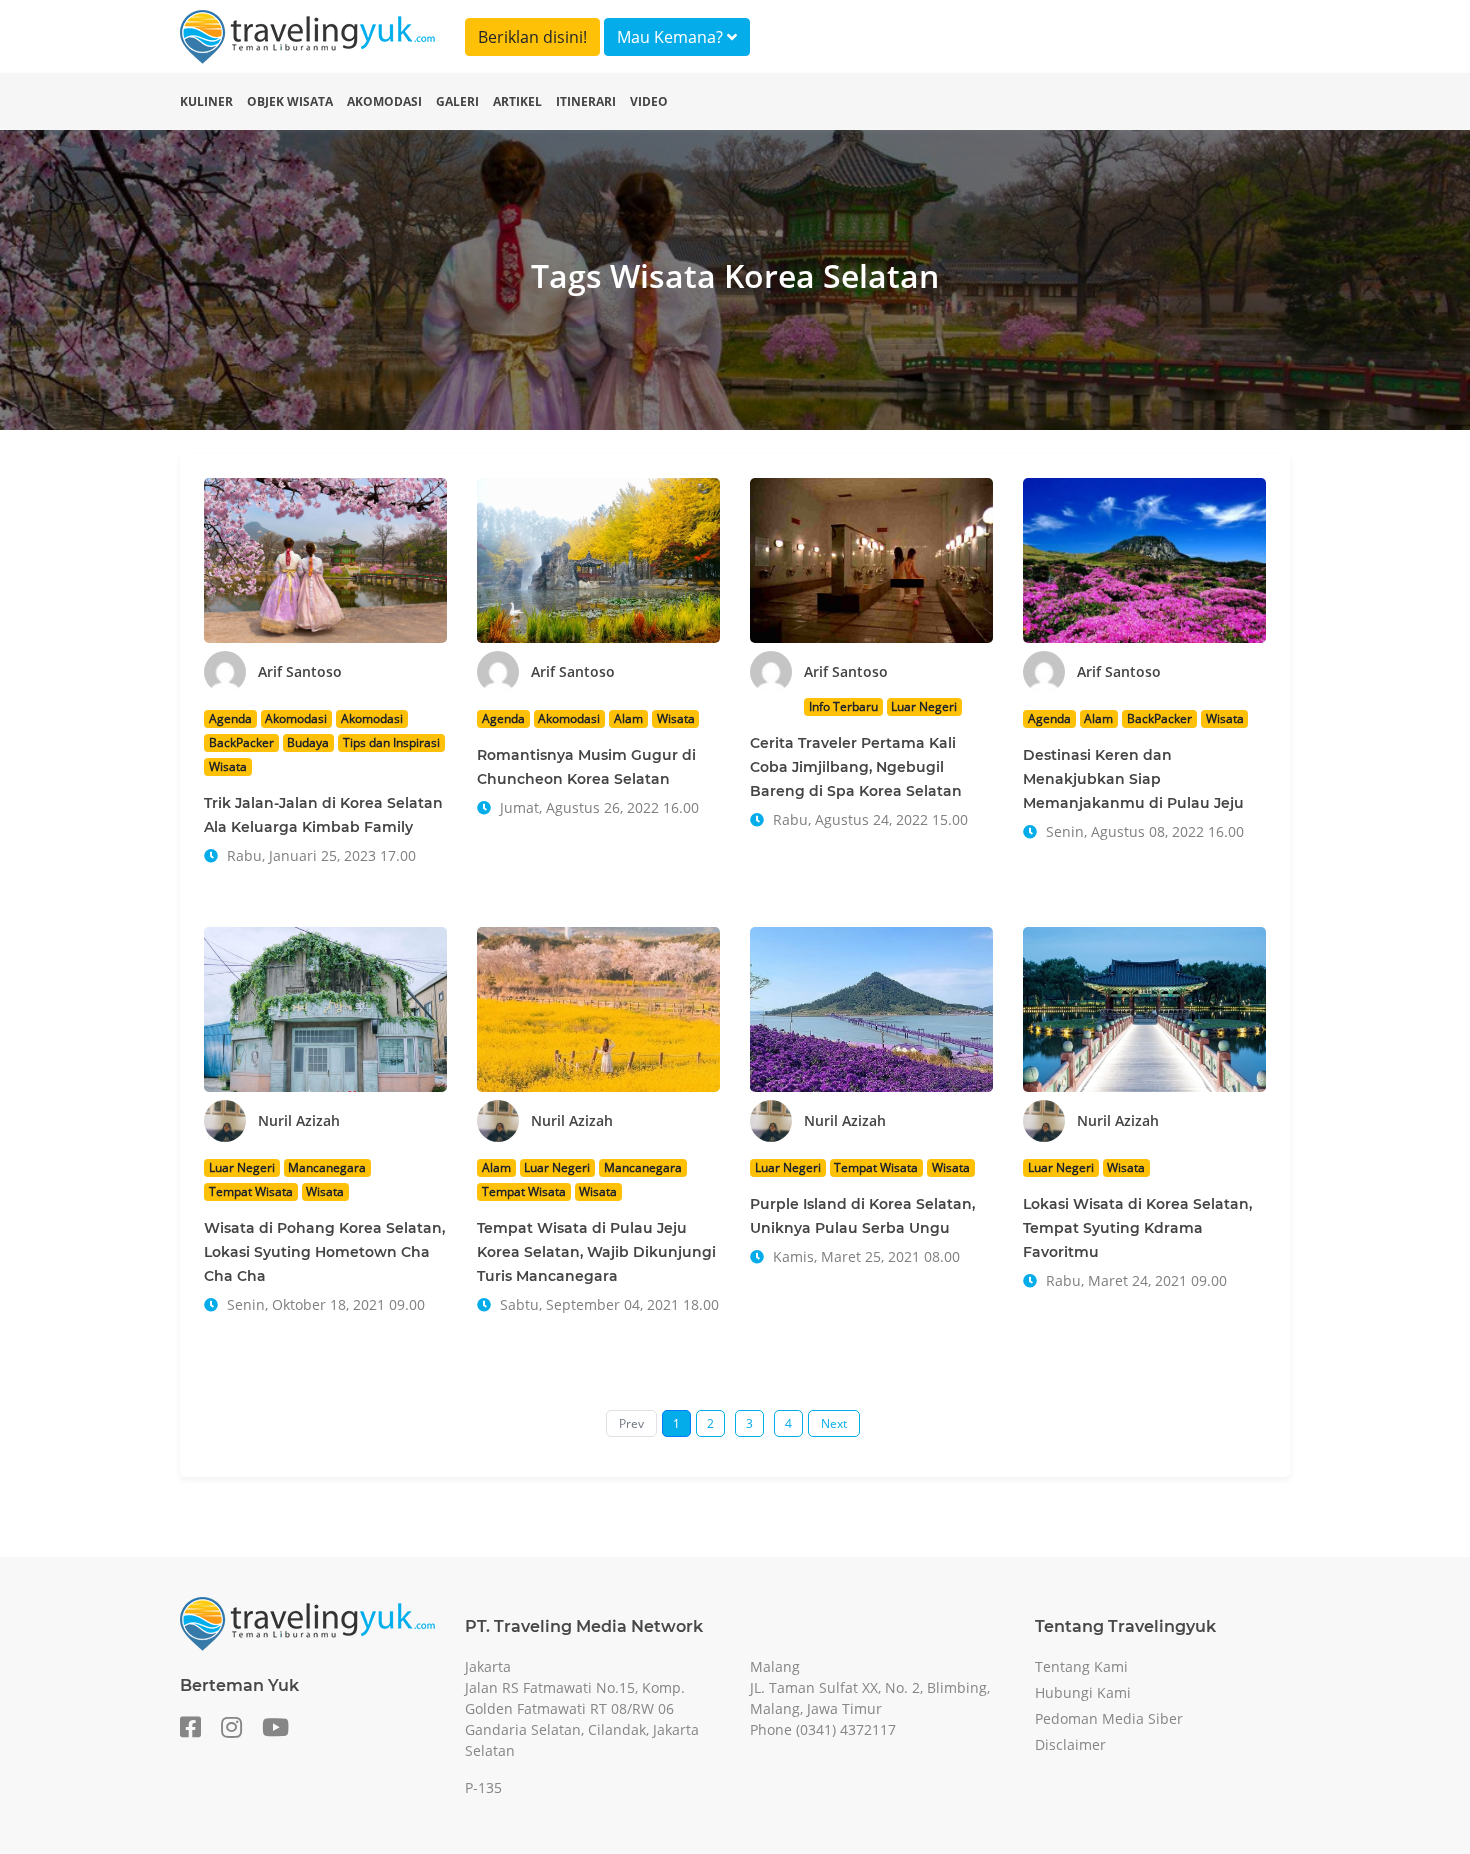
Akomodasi (384, 101)
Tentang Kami (1081, 1666)
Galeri (457, 101)
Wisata (228, 766)
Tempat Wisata (251, 1191)
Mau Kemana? (672, 37)
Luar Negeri (924, 706)
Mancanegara (327, 1167)
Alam (628, 718)
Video (649, 101)
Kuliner (206, 101)
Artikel (517, 101)
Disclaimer (1070, 1744)
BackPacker (241, 742)
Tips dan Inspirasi (391, 742)
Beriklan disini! (532, 37)
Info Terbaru (843, 706)
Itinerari (586, 101)
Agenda (230, 718)
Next (834, 1423)
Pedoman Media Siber (1109, 1718)
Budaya (308, 742)
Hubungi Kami (1083, 1692)
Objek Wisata (290, 101)
